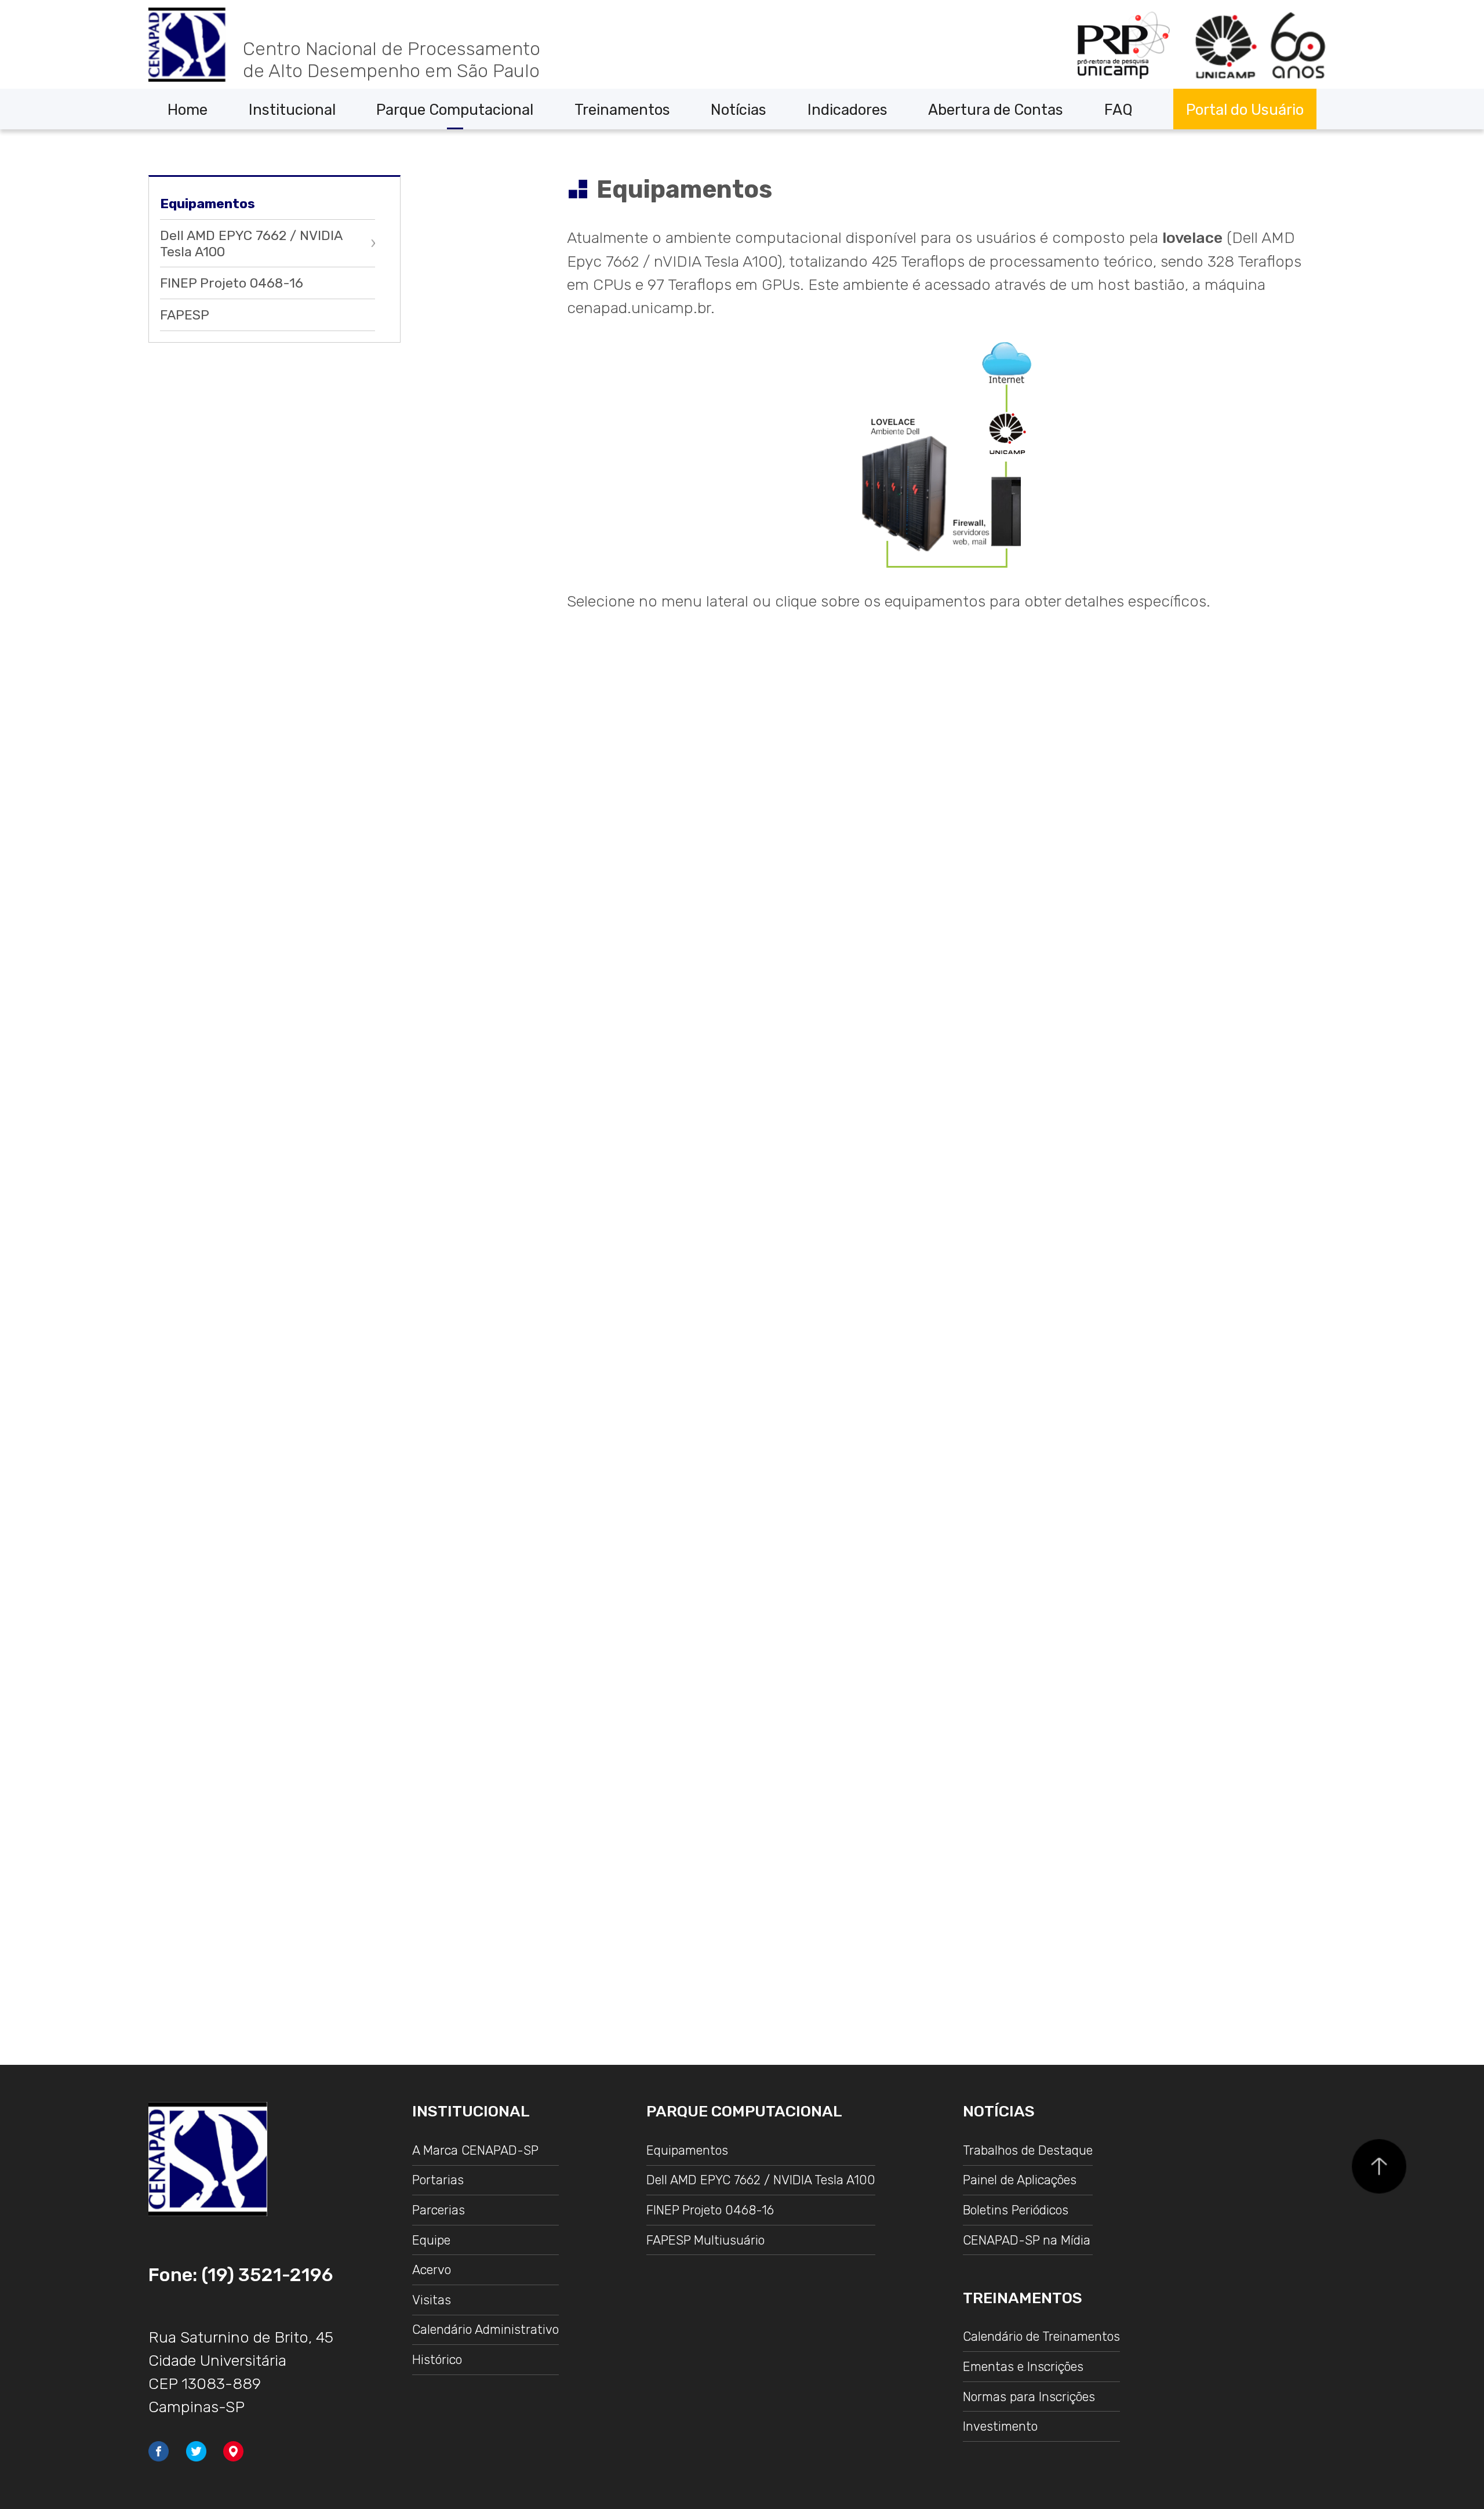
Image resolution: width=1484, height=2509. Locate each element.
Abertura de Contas (996, 110)
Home (188, 110)
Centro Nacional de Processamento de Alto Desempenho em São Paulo (392, 60)
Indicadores (848, 110)
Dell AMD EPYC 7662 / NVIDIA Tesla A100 (251, 244)
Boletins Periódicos (1016, 2210)
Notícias (739, 110)
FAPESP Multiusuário (705, 2240)
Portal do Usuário (1245, 110)
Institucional (292, 110)
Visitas (432, 2300)
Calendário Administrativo (485, 2330)
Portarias (438, 2180)
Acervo (432, 2270)
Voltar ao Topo (1379, 2166)
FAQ (1119, 110)
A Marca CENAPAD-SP (475, 2150)
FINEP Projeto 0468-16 (232, 283)
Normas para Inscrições (1029, 2397)
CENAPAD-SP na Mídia (1027, 2240)
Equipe (431, 2240)
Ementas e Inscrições (1023, 2367)
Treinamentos (622, 110)
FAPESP (185, 315)
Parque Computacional (455, 110)
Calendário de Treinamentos (1041, 2336)
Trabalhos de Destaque (1028, 2150)
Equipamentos (208, 204)
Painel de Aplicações (1020, 2180)
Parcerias (439, 2210)
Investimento (1000, 2426)
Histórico (437, 2360)
